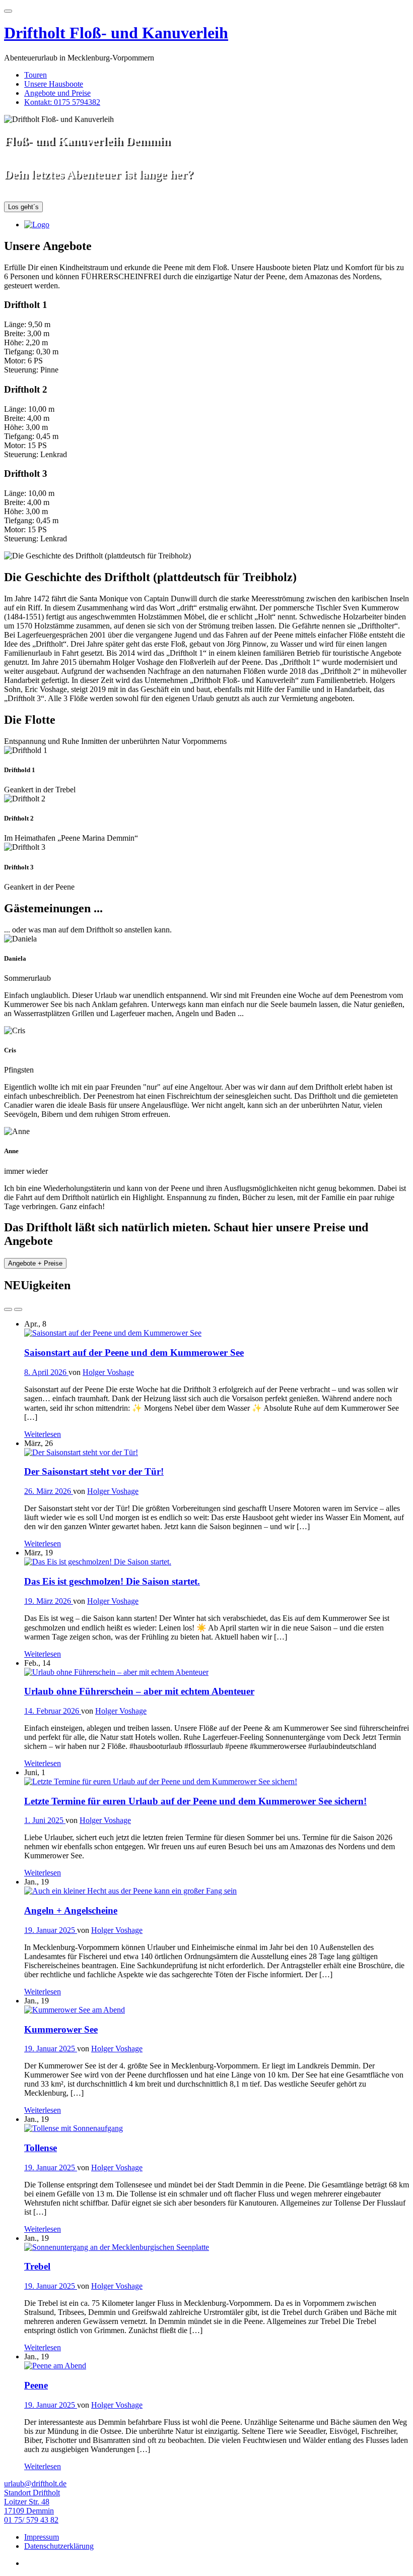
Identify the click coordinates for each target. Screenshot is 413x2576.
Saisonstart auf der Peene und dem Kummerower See (134, 1353)
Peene (36, 2385)
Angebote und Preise (57, 93)
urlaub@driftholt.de (35, 2484)
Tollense (41, 2148)
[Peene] (55, 2366)
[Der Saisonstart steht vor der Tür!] (81, 1452)
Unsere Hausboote (54, 84)
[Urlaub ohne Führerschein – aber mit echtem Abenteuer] (116, 1672)
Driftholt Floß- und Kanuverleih (116, 33)
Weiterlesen (43, 1434)
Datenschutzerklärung (59, 2546)
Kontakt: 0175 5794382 (62, 102)
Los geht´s (23, 207)
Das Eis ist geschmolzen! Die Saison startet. (112, 1581)
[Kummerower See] (75, 2010)
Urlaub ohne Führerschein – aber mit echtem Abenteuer (139, 1691)
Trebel (37, 2266)
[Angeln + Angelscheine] (130, 1891)
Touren (36, 75)
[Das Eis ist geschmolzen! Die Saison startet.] (98, 1562)
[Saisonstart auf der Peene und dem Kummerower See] (113, 1333)
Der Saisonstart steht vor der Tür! (94, 1471)
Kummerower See (61, 2029)
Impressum (42, 2537)
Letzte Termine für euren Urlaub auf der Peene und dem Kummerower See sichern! (195, 1801)
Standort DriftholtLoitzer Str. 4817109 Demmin (32, 2502)
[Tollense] (74, 2128)
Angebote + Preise (35, 1264)
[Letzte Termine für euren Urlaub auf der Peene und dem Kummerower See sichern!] (161, 1781)
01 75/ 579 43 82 (31, 2520)
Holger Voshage (108, 1372)
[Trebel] (117, 2247)
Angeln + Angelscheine (71, 1910)
